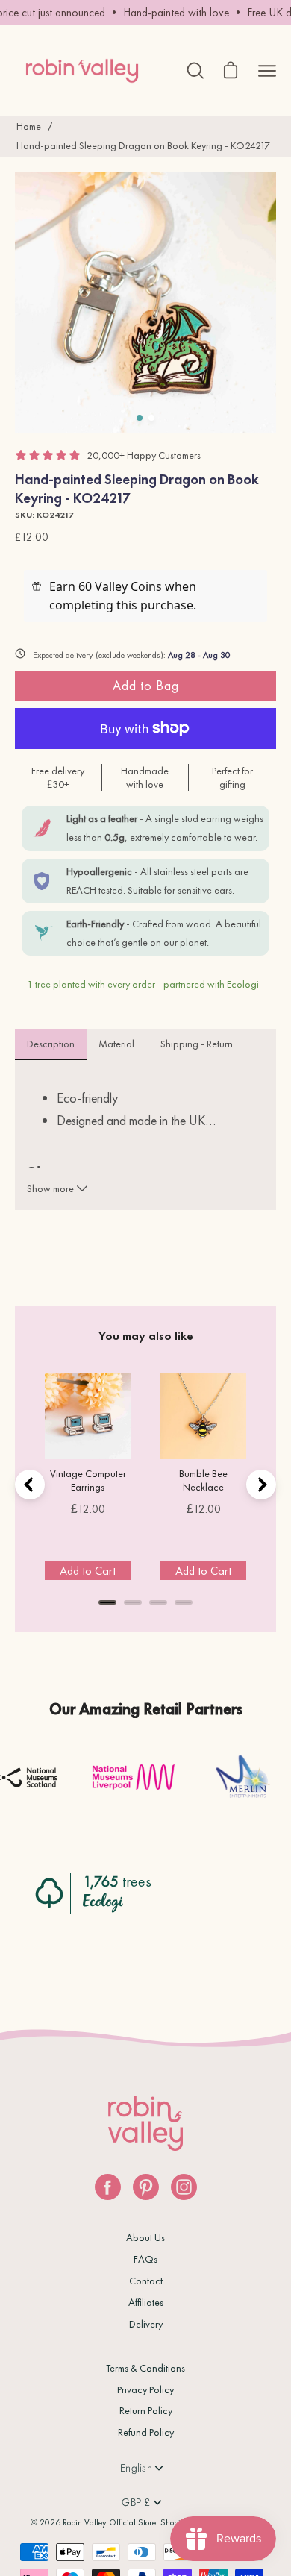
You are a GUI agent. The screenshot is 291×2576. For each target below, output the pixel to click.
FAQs (145, 2259)
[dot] (140, 418)
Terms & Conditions (145, 2368)
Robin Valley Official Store (109, 2522)
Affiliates (146, 2302)
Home (29, 126)
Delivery (146, 2324)
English (136, 2468)
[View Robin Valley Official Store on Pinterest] (146, 2187)
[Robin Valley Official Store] (82, 70)
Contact (146, 2281)
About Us (145, 2237)
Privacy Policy (145, 2389)
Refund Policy (146, 2432)
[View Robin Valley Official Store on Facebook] (108, 2187)
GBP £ (136, 2502)
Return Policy (146, 2410)
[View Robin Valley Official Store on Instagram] (184, 2187)
